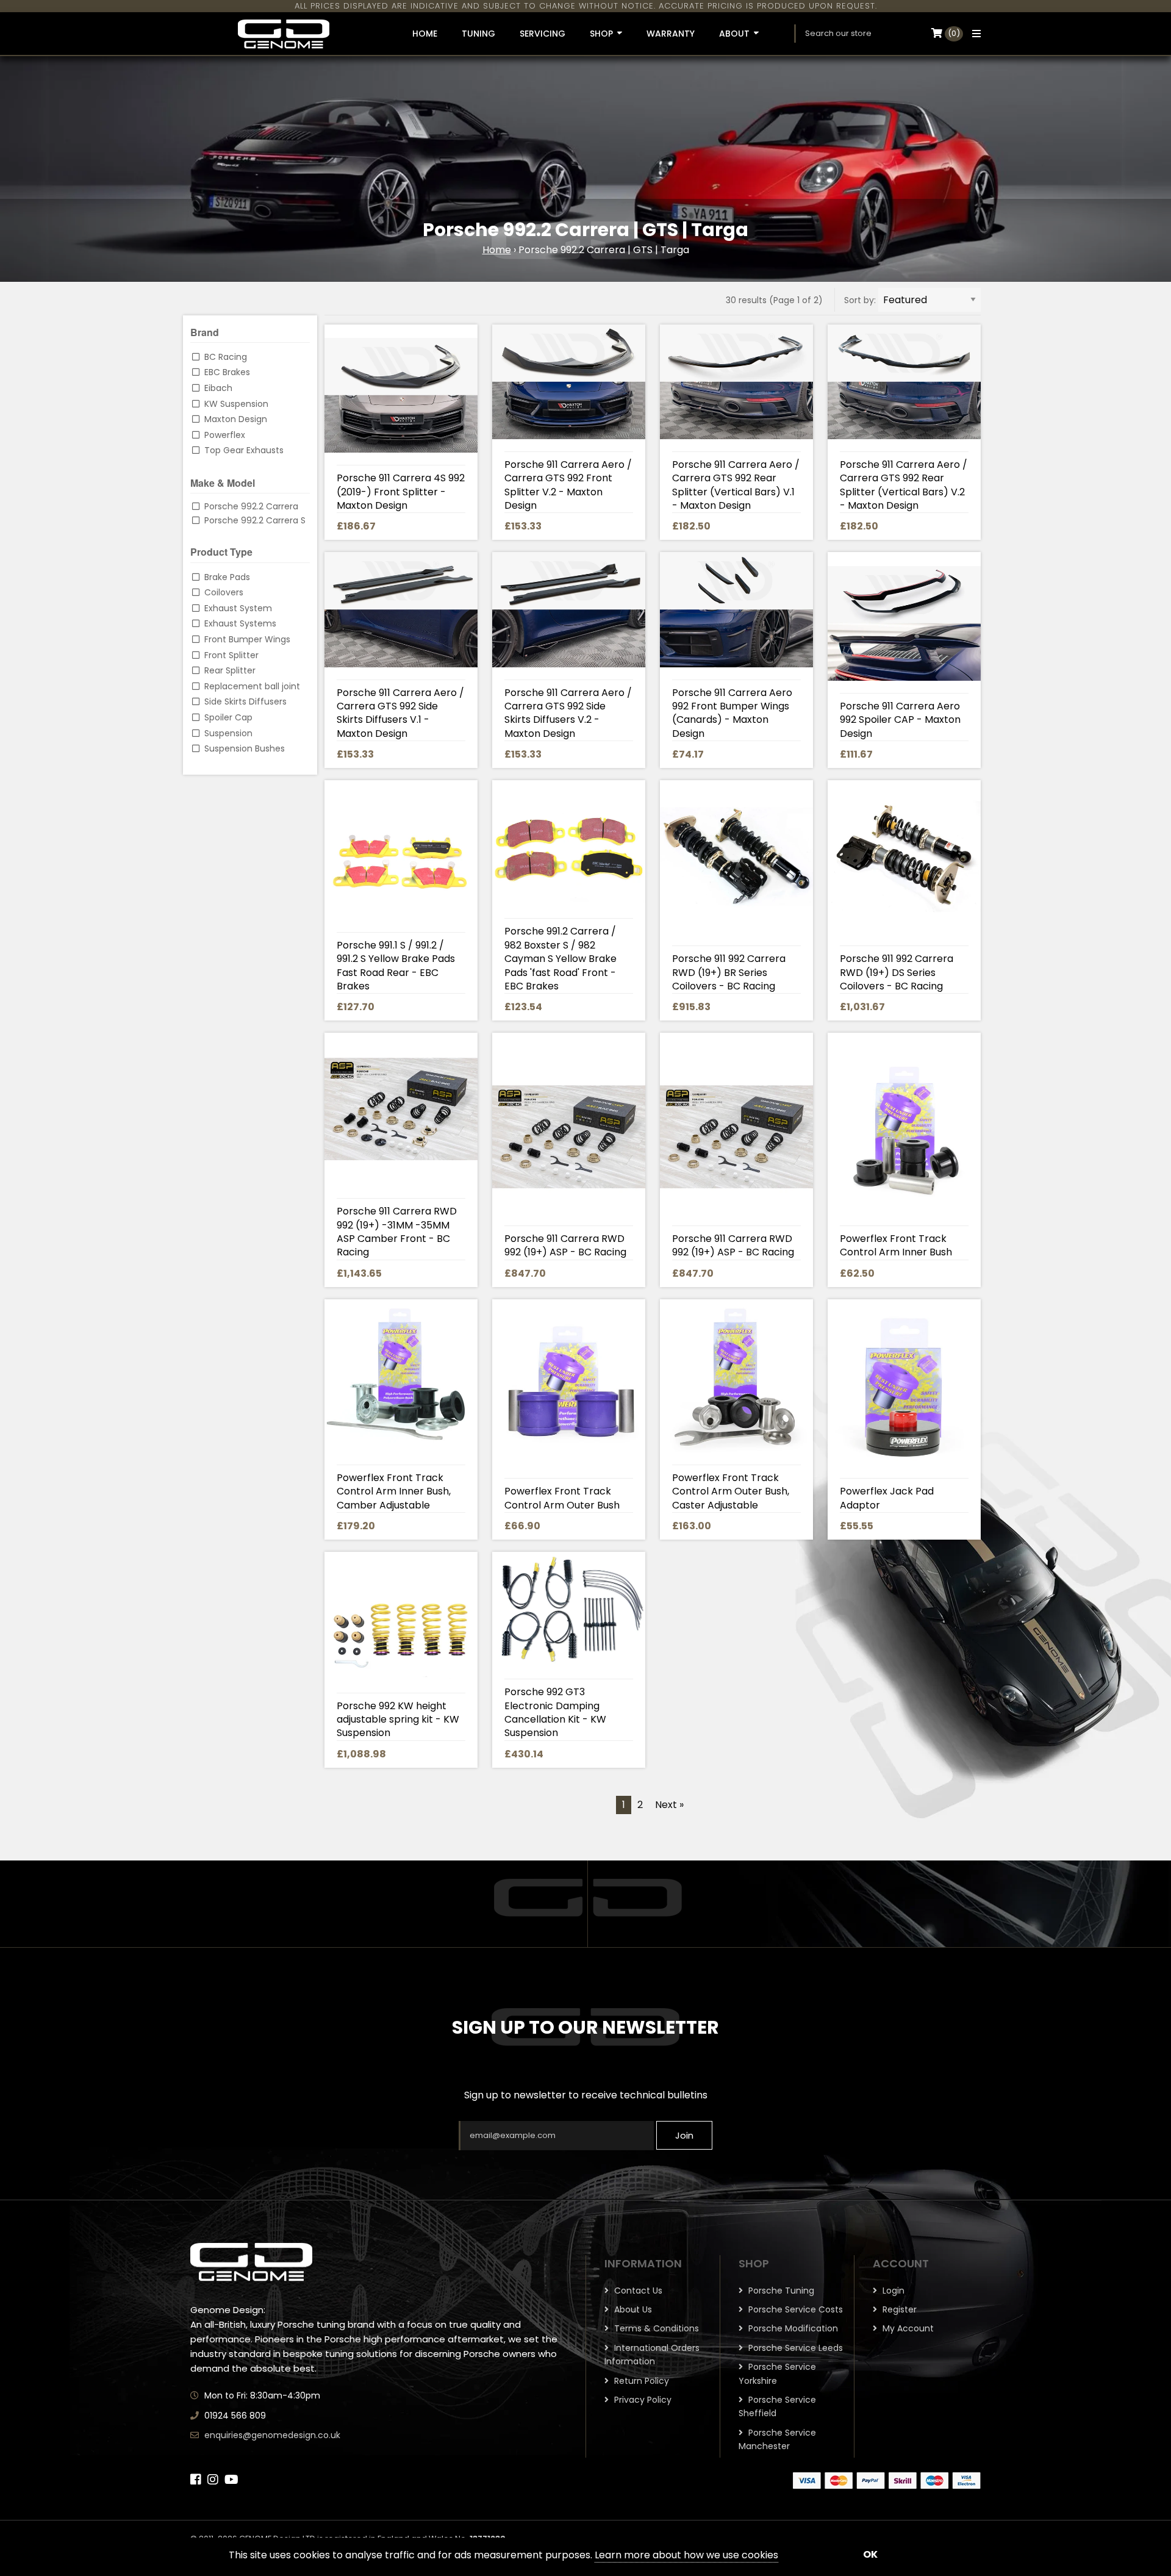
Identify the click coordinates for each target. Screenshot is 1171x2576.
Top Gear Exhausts (244, 450)
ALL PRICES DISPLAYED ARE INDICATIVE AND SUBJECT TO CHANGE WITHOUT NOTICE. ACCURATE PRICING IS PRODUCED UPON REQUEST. (586, 6)
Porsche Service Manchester (777, 2439)
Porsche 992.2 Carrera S (255, 520)
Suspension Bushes (245, 748)
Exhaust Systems (240, 623)
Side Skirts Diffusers (245, 701)
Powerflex (225, 435)
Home (497, 250)
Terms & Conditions (655, 2328)
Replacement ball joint (252, 686)
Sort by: (860, 300)
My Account (907, 2328)
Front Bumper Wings (247, 639)
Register (898, 2309)
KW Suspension (236, 404)
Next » (669, 1805)
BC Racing (226, 357)
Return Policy (640, 2381)
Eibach (218, 388)
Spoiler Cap (228, 717)
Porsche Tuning (780, 2291)
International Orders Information (652, 2355)
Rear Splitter (230, 670)
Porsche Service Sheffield (777, 2406)
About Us (632, 2309)
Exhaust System (238, 608)
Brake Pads (227, 577)
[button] (973, 34)
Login (892, 2291)
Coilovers (224, 592)
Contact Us (637, 2291)
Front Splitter (231, 655)
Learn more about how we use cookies (686, 2555)
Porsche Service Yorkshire (777, 2373)
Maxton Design (236, 419)
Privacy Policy (642, 2400)
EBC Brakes (227, 372)
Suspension (228, 733)
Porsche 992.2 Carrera (251, 506)
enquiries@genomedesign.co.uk (272, 2435)
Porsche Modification (792, 2328)
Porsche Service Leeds (794, 2348)
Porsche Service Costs (794, 2309)
